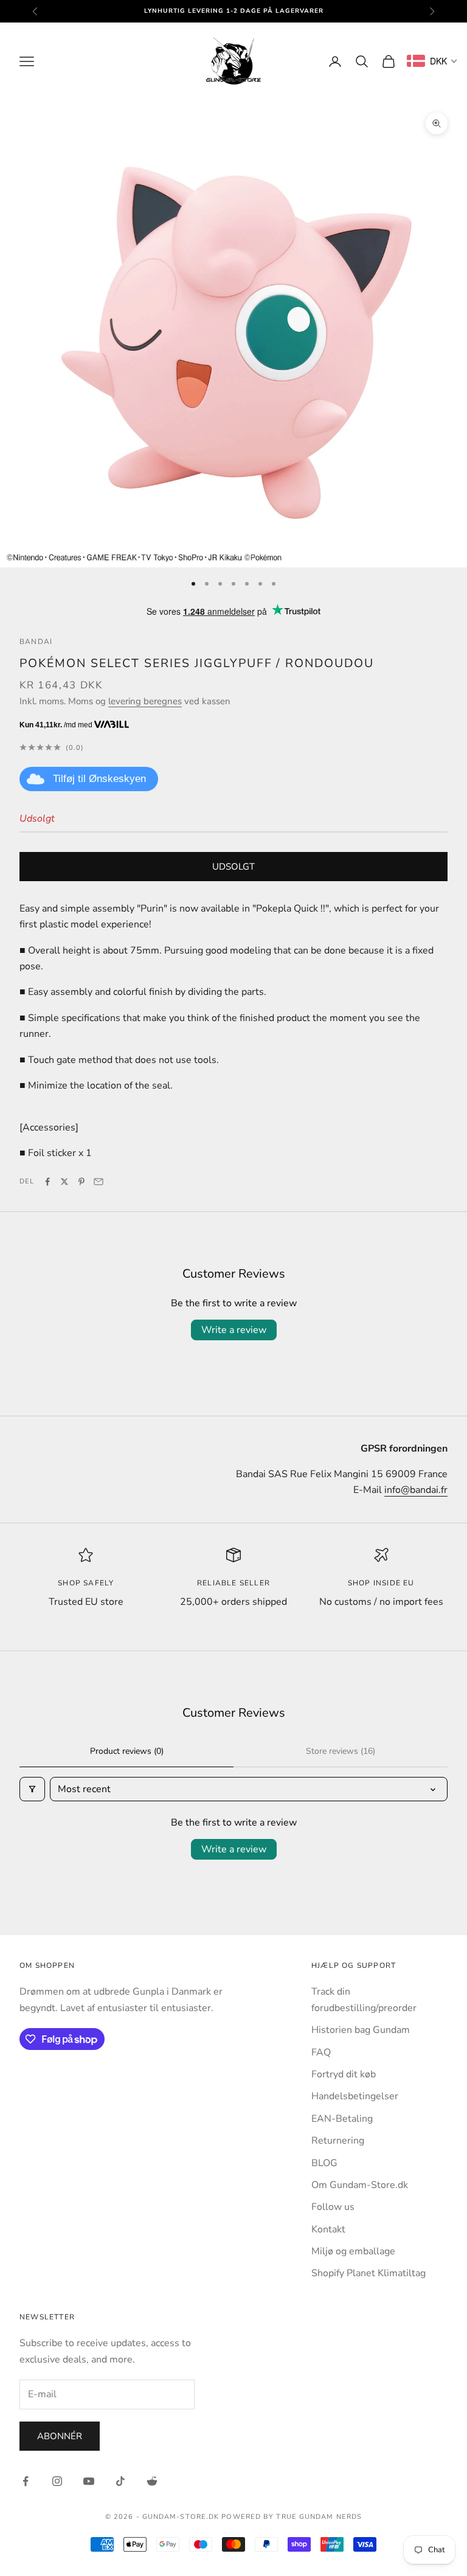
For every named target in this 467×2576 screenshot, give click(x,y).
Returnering (338, 2141)
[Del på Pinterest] (81, 1182)
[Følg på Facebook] (26, 2481)
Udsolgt (233, 867)
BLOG (324, 2163)
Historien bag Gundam (361, 2030)
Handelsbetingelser (355, 2096)
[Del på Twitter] (64, 1182)
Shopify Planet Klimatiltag (368, 2273)
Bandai (36, 642)
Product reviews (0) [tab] (127, 1751)
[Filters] (32, 1789)
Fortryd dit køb (344, 2074)
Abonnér (60, 2436)
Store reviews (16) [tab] (341, 1751)
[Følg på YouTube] (89, 2481)
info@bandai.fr (416, 1490)
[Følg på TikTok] (120, 2481)
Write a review (234, 1330)
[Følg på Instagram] (57, 2481)
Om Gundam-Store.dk (360, 2185)
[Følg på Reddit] (152, 2481)
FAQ (321, 2052)
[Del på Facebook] (47, 1182)
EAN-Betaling (342, 2119)
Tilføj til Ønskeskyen (99, 779)
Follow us (333, 2207)
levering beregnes (145, 701)
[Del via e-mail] (99, 1182)
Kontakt (328, 2229)
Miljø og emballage (353, 2251)
